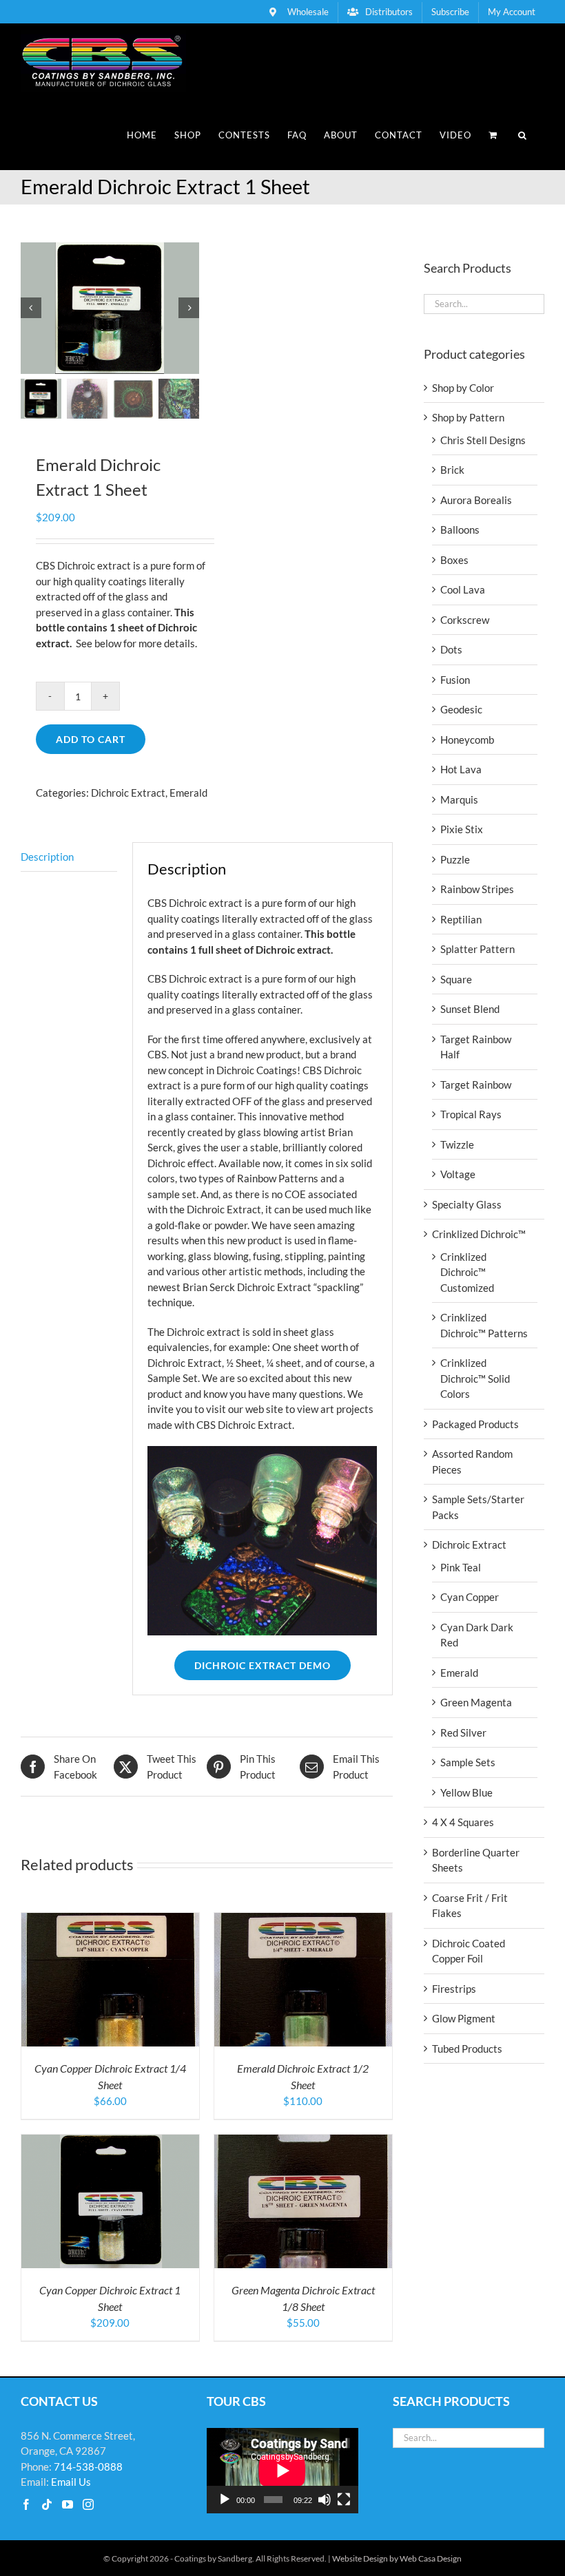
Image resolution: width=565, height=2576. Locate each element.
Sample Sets (468, 1762)
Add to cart (91, 739)
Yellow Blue (466, 1792)
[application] (282, 2471)
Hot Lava (461, 769)
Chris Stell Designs (483, 440)
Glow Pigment (464, 2018)
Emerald (188, 793)
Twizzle (457, 1144)
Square (456, 979)
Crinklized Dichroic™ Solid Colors (475, 1378)
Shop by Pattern (468, 417)
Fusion (455, 680)
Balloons (460, 530)
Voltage (458, 1174)
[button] (523, 135)
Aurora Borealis (476, 500)
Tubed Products (467, 2049)
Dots (451, 649)
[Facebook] (26, 2504)
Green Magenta (476, 1702)
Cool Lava (463, 589)
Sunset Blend (470, 1009)
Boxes (454, 560)
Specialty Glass (467, 1204)
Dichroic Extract (128, 793)
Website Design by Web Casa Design (397, 2558)
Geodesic (461, 709)
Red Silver (463, 1732)
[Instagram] (88, 2504)
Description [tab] (47, 857)
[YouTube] (68, 2504)
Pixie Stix (462, 829)
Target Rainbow (476, 1085)
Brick (452, 470)
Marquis (459, 799)
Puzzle (455, 859)
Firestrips (454, 1989)
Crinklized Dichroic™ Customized (467, 1272)
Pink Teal (461, 1567)
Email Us (71, 2482)
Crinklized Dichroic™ (479, 1234)
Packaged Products (475, 1424)
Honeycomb (467, 740)
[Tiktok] (47, 2504)
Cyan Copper (470, 1597)
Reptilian (461, 919)
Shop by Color (463, 388)
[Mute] (325, 2500)
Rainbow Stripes (477, 889)
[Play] (225, 2500)
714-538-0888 (88, 2467)
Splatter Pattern (477, 949)
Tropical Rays (471, 1114)
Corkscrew (465, 620)
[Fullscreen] (344, 2500)
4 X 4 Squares (463, 1822)
